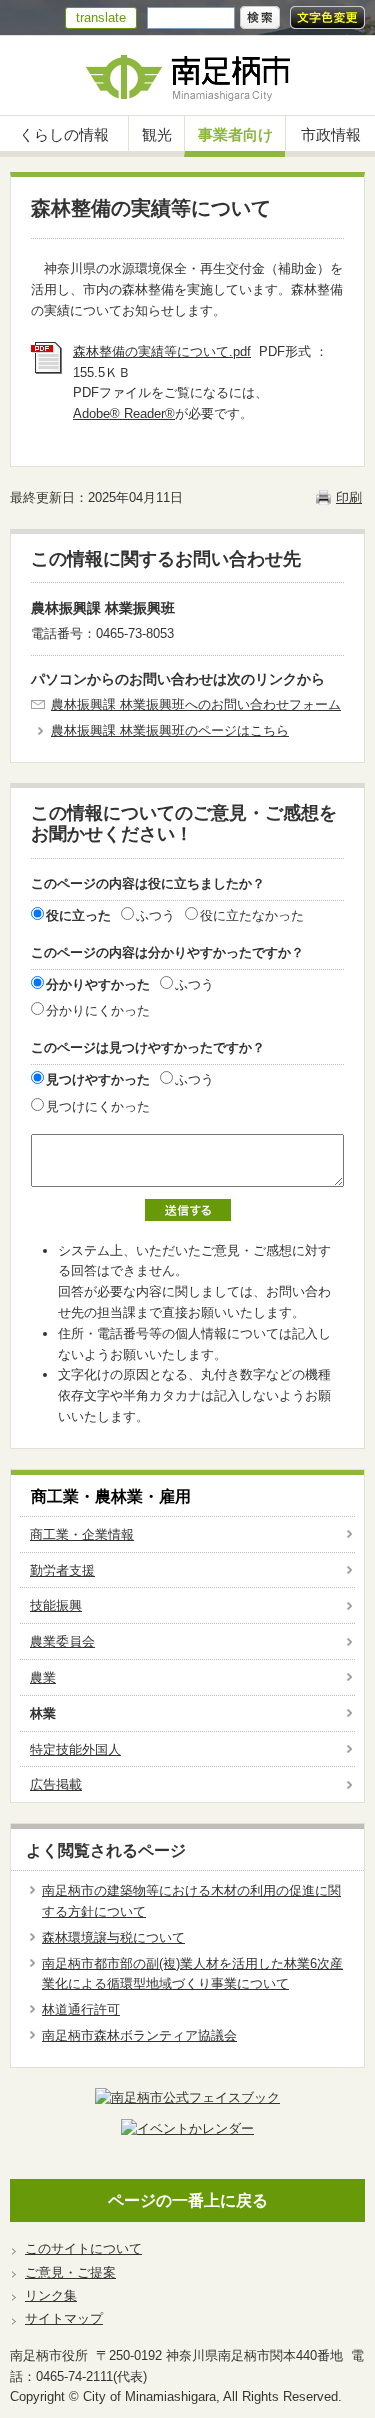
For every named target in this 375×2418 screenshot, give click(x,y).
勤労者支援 (62, 1570)
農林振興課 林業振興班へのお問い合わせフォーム (196, 704)
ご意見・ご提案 (70, 2272)
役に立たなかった (252, 915)
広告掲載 (56, 1784)
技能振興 (56, 1605)
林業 (43, 1713)
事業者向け (235, 134)
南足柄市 (187, 75)
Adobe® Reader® (124, 413)
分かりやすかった (98, 984)
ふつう (155, 915)
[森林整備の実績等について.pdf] (47, 369)
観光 (157, 134)
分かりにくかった (98, 1010)
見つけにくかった (98, 1106)
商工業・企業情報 (82, 1534)
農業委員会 (62, 1641)
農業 (43, 1677)
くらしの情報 (64, 134)
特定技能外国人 (75, 1749)
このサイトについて (83, 2248)
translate (101, 17)
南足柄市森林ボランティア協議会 (139, 2035)
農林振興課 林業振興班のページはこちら (170, 730)
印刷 (349, 497)
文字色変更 (327, 17)
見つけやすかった (98, 1079)
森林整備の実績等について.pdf (162, 351)
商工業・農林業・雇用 (111, 1496)
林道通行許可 (81, 2009)
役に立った (78, 915)
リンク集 (51, 2295)
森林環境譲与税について (113, 1937)
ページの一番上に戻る (188, 2200)
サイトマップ (64, 2318)
